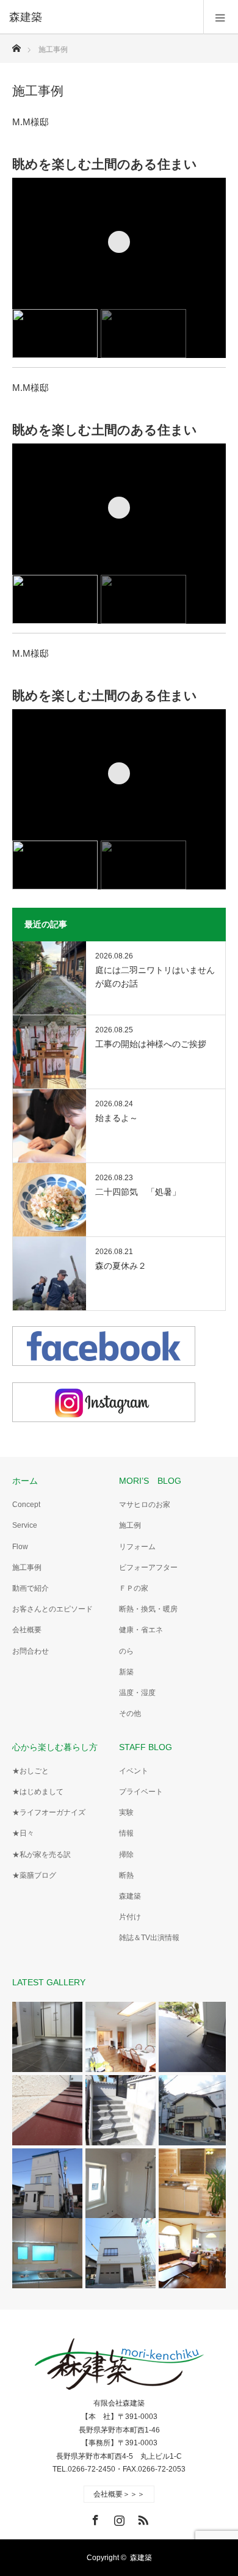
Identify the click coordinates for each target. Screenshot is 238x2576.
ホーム (25, 1481)
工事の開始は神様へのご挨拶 (151, 1044)
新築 (126, 1672)
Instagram (118, 2518)
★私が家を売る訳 (41, 1855)
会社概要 (27, 1630)
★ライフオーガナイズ (49, 1812)
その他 (130, 1713)
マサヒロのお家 (145, 1505)
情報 (126, 1833)
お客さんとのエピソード (52, 1609)
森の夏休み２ (121, 1266)
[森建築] (101, 17)
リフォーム (137, 1547)
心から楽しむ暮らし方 (55, 1747)
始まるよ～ (117, 1118)
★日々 (23, 1833)
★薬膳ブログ (34, 1875)
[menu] (221, 17)
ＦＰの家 (134, 1588)
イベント (134, 1771)
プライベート (141, 1792)
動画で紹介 (31, 1588)
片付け (130, 1917)
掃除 (126, 1855)
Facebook (94, 2518)
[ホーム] (16, 45)
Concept (26, 1505)
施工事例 (27, 1567)
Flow (20, 1547)
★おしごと (31, 1771)
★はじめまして (38, 1792)
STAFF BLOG (146, 1747)
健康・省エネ (141, 1630)
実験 (126, 1812)
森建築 (130, 1896)
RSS (142, 2518)
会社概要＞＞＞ (119, 2494)
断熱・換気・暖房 (148, 1609)
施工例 (130, 1525)
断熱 (126, 1875)
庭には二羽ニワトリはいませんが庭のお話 (155, 977)
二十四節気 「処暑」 (138, 1192)
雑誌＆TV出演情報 (149, 1938)
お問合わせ (31, 1651)
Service (25, 1525)
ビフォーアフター (148, 1567)
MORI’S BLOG (150, 1481)
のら (126, 1651)
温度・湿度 (137, 1693)
